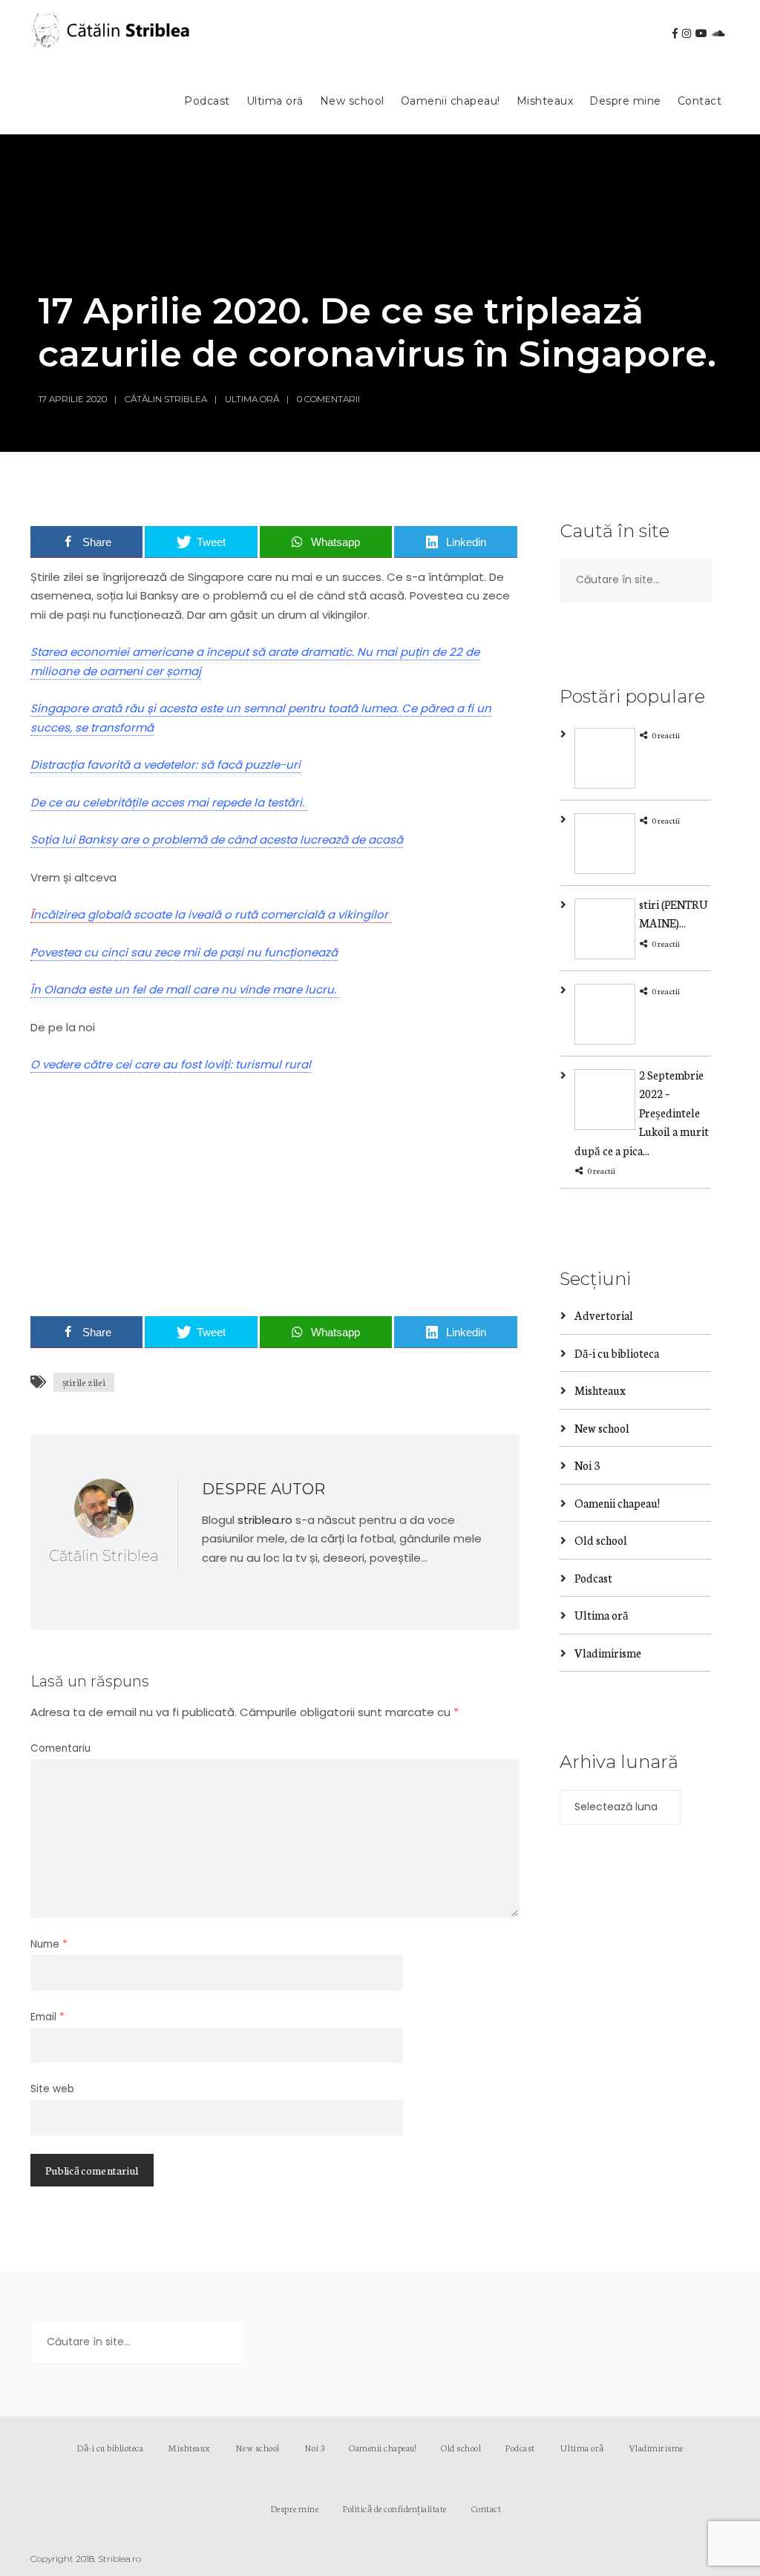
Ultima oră (275, 101)
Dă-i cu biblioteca (617, 1353)
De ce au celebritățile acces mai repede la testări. (169, 802)
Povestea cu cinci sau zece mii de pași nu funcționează (184, 952)
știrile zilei (84, 1382)
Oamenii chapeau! (451, 101)
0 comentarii (328, 399)
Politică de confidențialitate (395, 2508)
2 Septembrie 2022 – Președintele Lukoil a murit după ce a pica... (642, 1113)
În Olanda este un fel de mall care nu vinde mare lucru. (185, 989)
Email (47, 2017)
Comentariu (60, 1748)
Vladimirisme (608, 1653)
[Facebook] (675, 33)
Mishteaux (545, 101)
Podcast (207, 101)
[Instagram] (687, 33)
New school (352, 101)
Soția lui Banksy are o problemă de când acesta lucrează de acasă (217, 839)
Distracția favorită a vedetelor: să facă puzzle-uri (166, 765)
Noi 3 (587, 1465)
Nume (49, 1944)
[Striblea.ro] (112, 34)
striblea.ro (265, 1520)
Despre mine (625, 101)
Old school (601, 1540)
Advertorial (604, 1315)
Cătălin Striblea (166, 399)
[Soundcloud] (718, 33)
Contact (700, 101)
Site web (52, 2089)
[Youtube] (701, 33)
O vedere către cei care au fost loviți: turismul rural (171, 1064)
